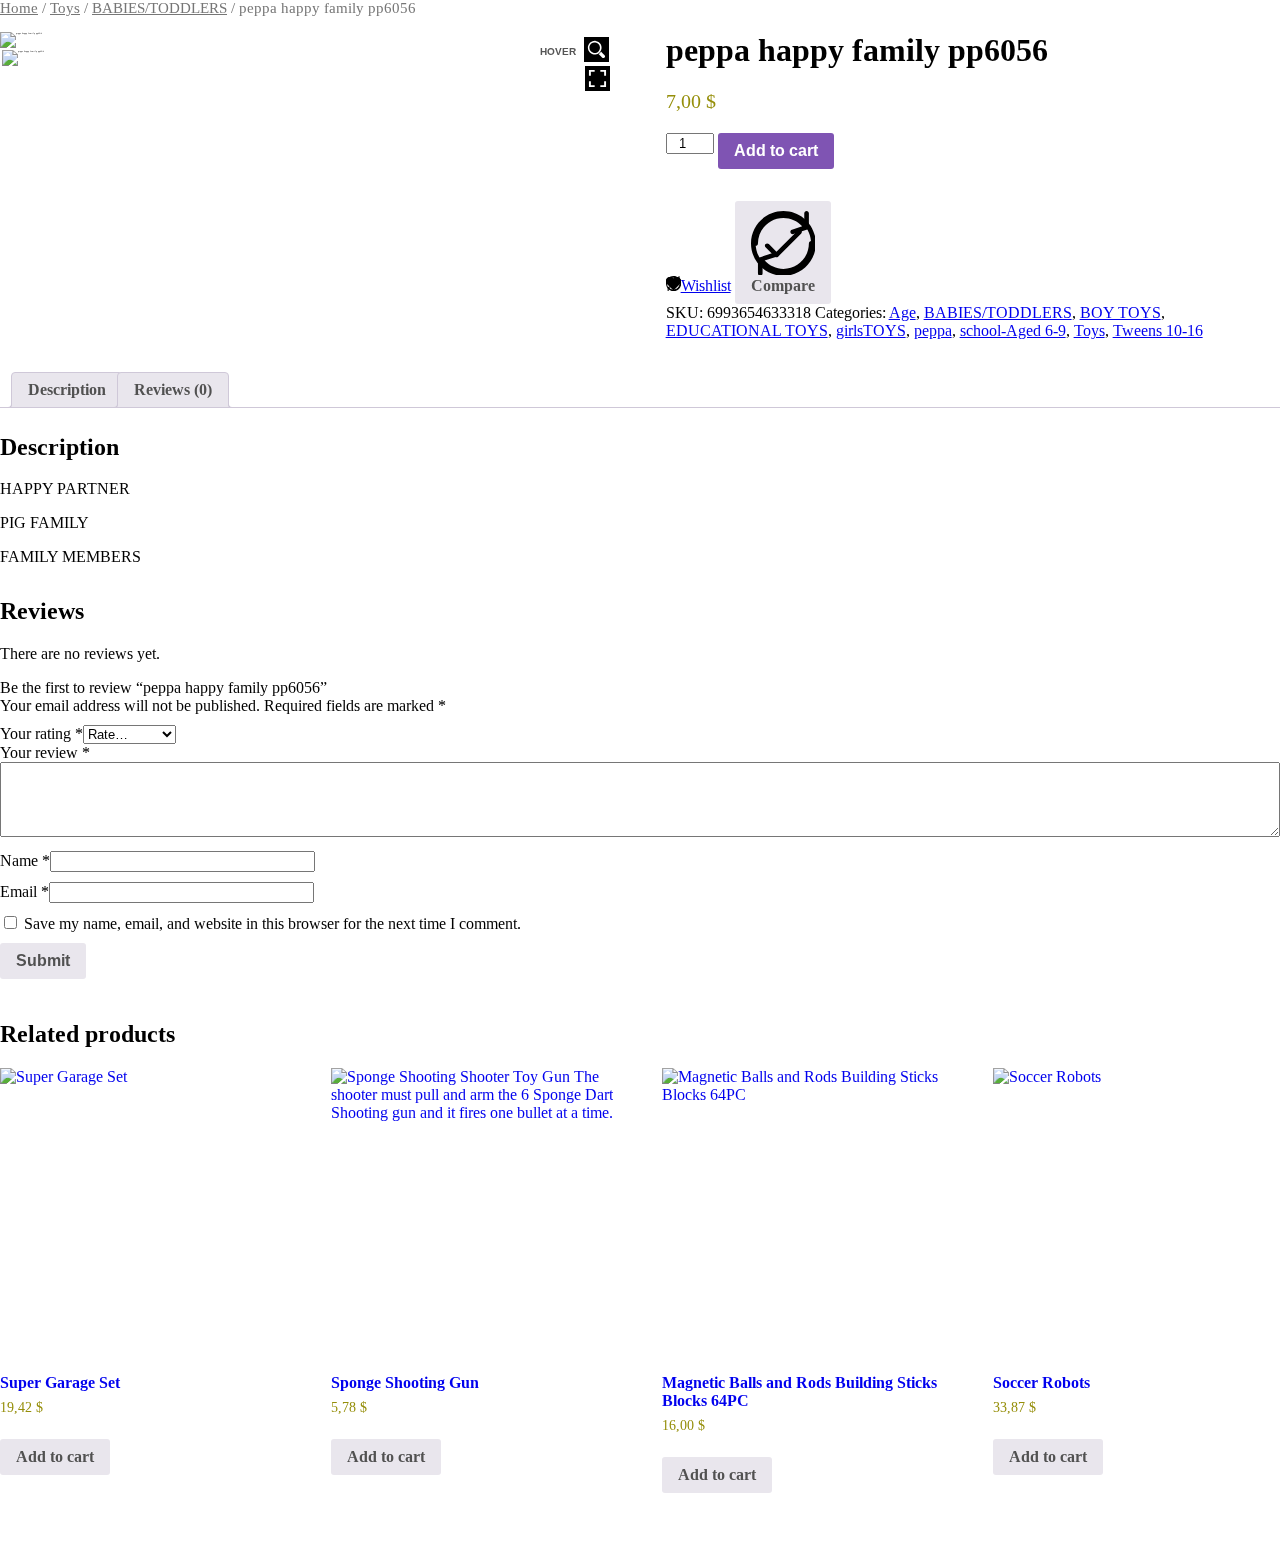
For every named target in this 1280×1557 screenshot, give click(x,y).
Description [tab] (67, 389)
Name (25, 860)
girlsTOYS (871, 330)
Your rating (41, 733)
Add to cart (776, 150)
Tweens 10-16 (1158, 330)
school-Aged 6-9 (1013, 330)
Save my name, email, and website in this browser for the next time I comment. (272, 923)
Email (24, 891)
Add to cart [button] (55, 1456)
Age (902, 312)
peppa (933, 330)
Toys (65, 8)
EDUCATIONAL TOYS (747, 330)
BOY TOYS (1120, 312)
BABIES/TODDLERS (159, 8)
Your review (45, 752)
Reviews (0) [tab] (173, 389)
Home (19, 8)
